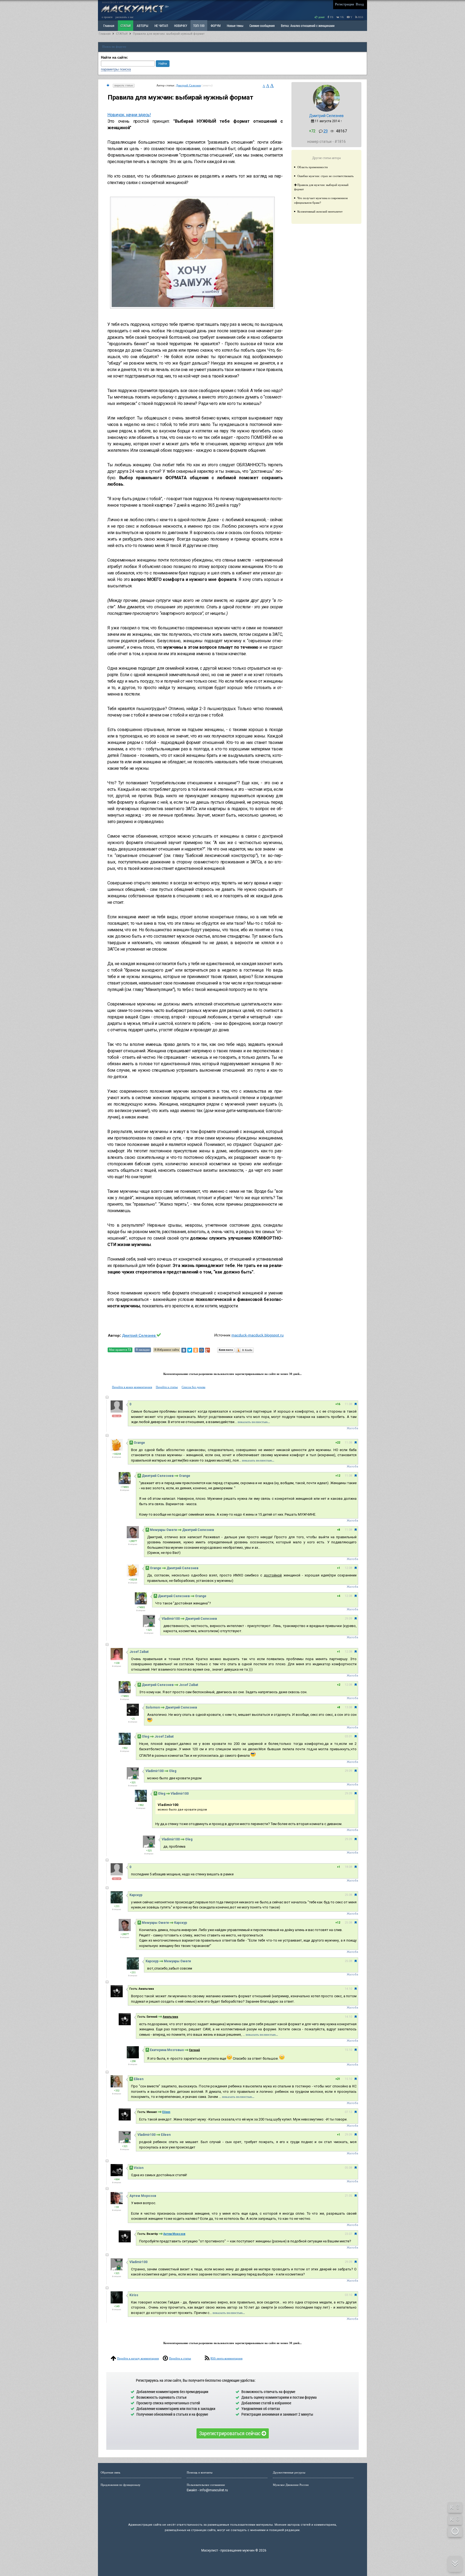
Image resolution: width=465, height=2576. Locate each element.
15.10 (348, 2050)
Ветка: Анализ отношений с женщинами (308, 26)
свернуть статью (124, 85)
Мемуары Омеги (163, 1530)
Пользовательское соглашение (206, 2485)
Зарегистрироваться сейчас (230, 2433)
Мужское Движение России (291, 2485)
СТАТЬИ (126, 26)
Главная (105, 34)
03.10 (348, 2295)
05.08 (348, 2168)
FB (331, 17)
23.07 (348, 2234)
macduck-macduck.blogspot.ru (258, 1335)
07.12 (348, 2112)
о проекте (107, 17)
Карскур (136, 1895)
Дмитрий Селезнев (188, 85)
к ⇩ (455, 2519)
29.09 (348, 1619)
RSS (360, 17)
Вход (360, 4)
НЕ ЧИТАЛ (161, 26)
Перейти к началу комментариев (138, 2358)
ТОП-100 (199, 26)
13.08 (348, 1707)
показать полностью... (254, 1422)
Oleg (145, 1737)
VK (342, 17)
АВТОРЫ (142, 26)
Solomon (153, 1707)
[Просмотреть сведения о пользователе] (326, 111)
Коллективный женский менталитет (320, 211)
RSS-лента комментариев (226, 2358)
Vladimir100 (171, 1619)
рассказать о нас (124, 17)
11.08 (348, 1404)
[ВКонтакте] (184, 1350)
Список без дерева (193, 1387)
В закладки (143, 1350)
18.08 (348, 1867)
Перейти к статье (167, 1387)
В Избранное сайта (167, 1350)
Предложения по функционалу (121, 2485)
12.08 (348, 1568)
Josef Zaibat (139, 1652)
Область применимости (313, 167)
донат (321, 17)
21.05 (348, 2196)
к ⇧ (455, 2507)
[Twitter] (190, 1350)
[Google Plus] (207, 1350)
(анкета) (207, 85)
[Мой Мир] (202, 1350)
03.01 (348, 1736)
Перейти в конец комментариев (132, 1387)
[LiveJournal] (213, 1350)
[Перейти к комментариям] (108, 85)
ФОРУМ (216, 26)
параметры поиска (116, 69)
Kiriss (134, 2295)
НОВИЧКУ (181, 26)
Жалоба (352, 1428)
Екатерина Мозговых (167, 2050)
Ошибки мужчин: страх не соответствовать (325, 176)
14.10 (348, 1989)
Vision (139, 2168)
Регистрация (344, 4)
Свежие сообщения (262, 26)
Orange (139, 1443)
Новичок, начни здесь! (129, 115)
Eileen (139, 2079)
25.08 (348, 1895)
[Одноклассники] (196, 1350)
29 (326, 131)
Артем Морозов (143, 2196)
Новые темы (235, 26)
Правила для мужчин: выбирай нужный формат (169, 34)
